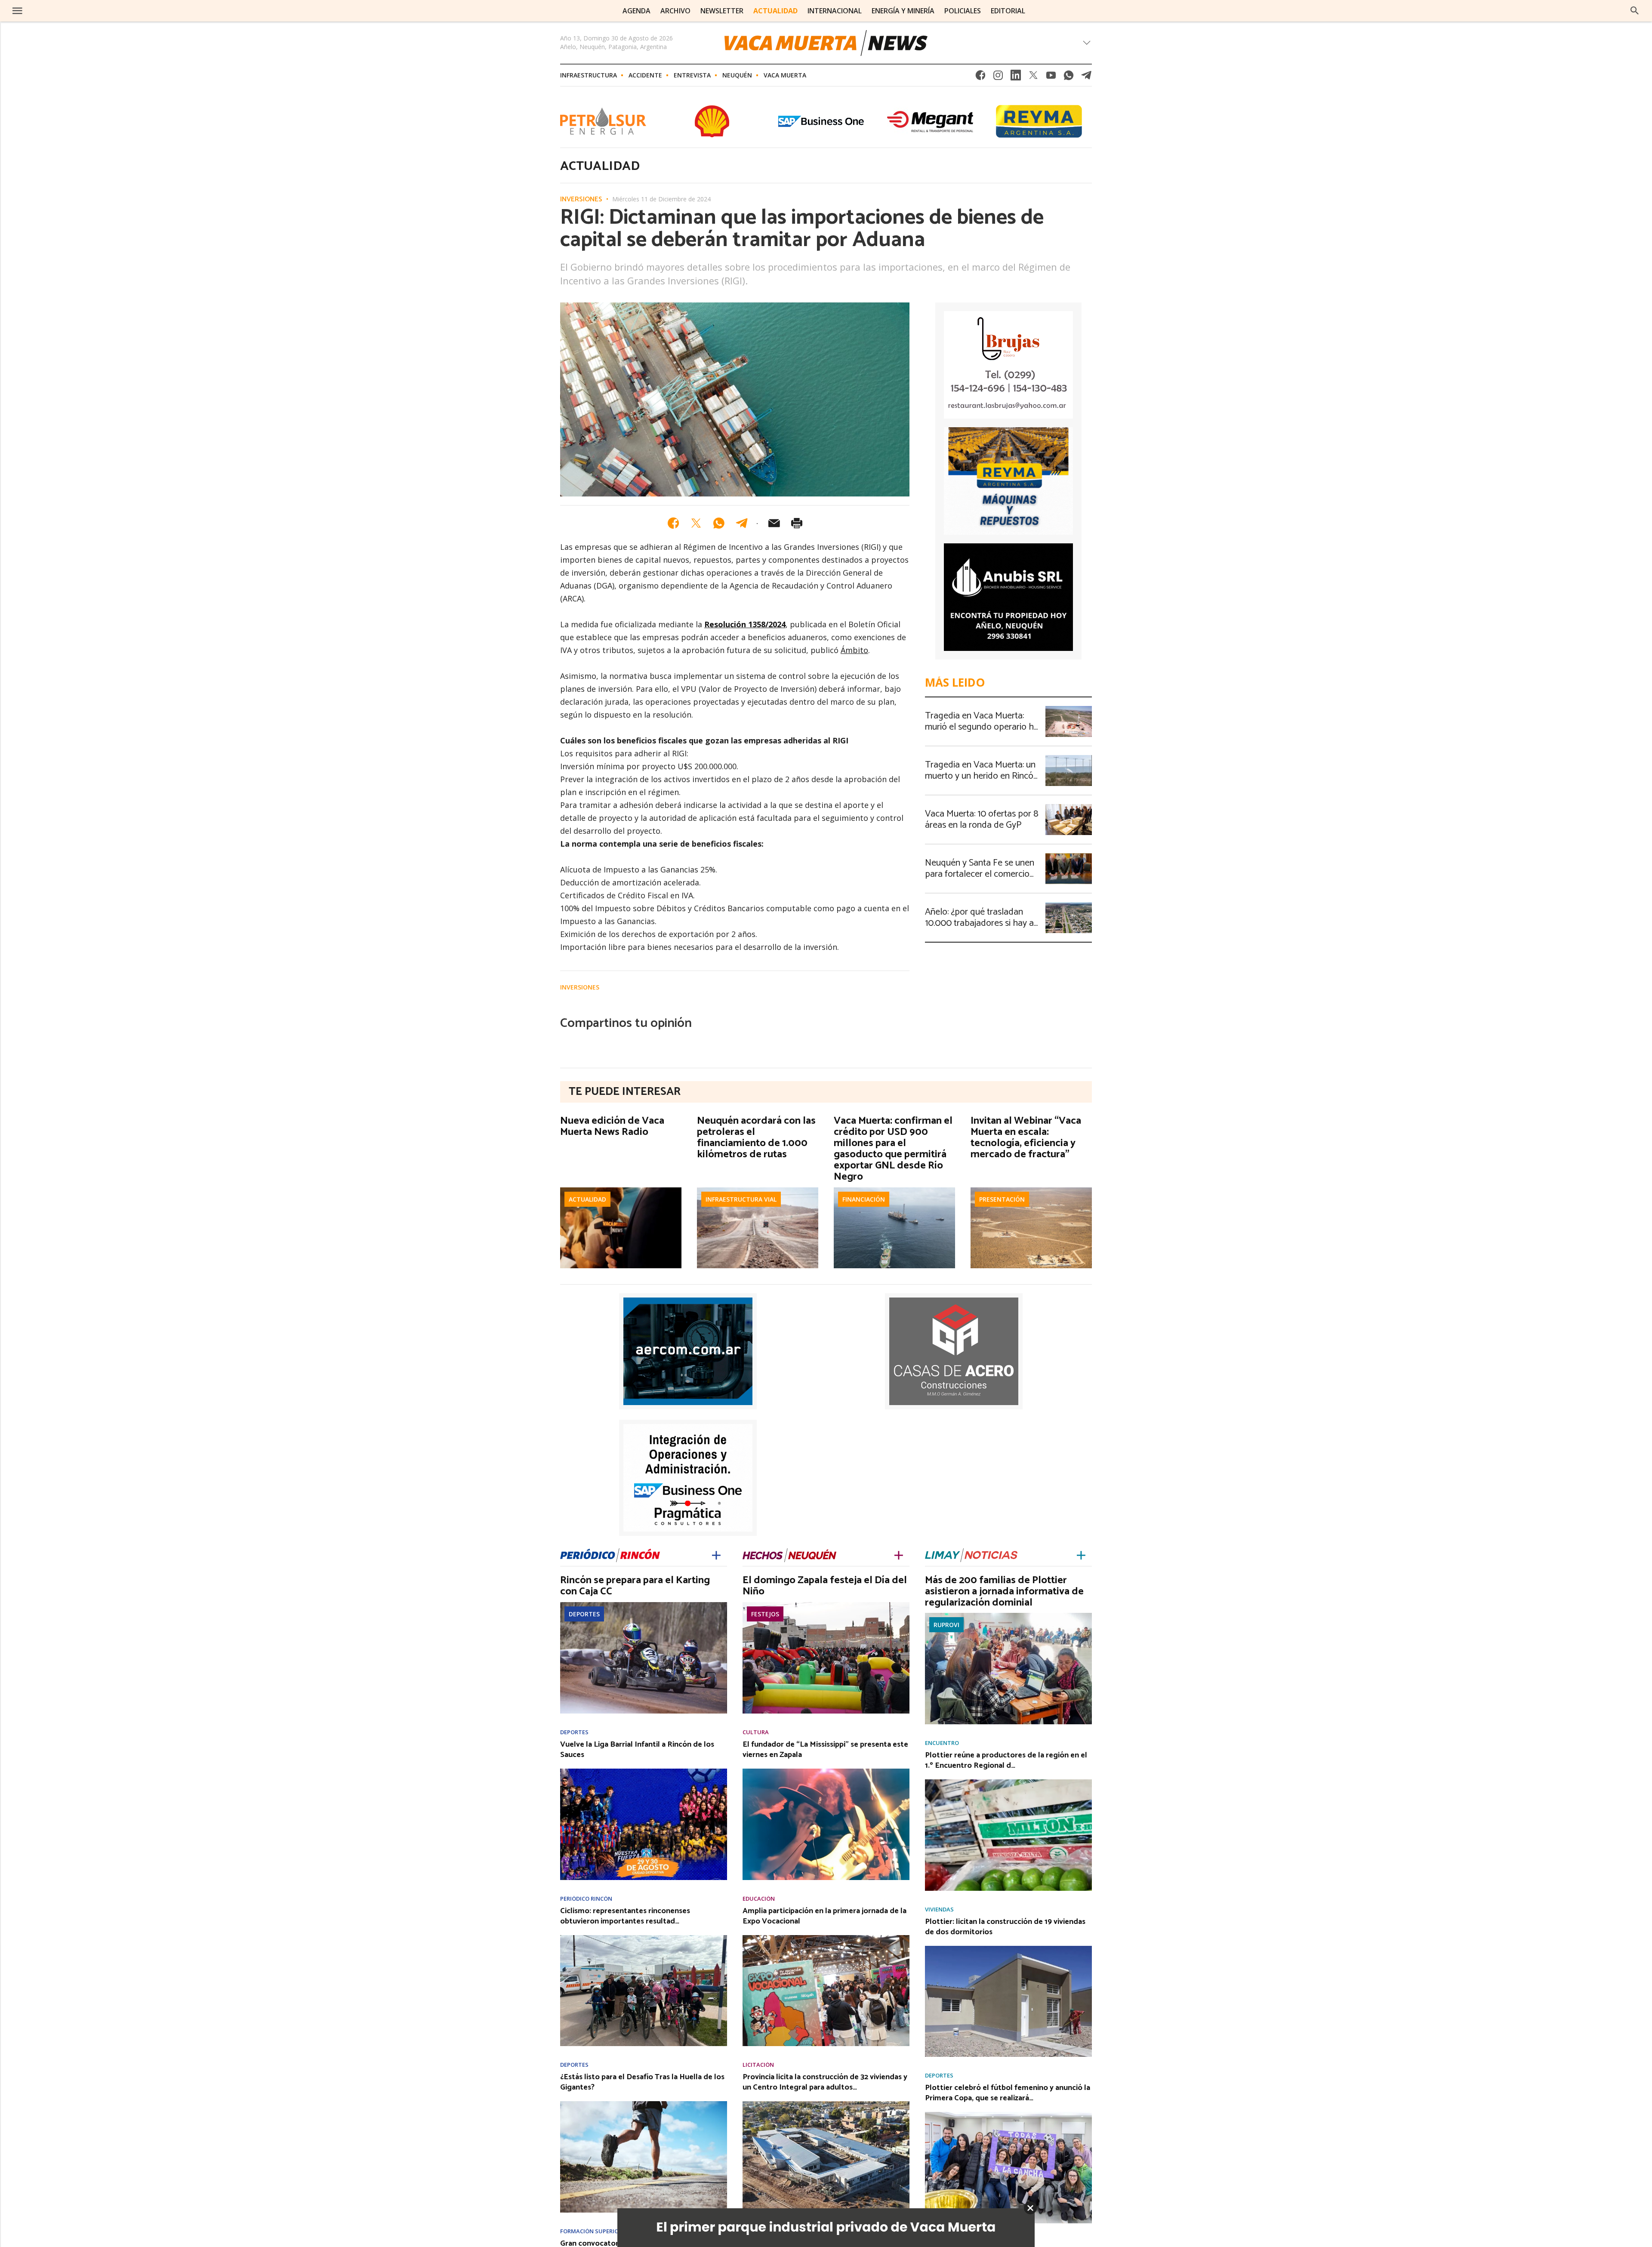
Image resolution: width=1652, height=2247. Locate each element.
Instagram (998, 78)
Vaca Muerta (785, 75)
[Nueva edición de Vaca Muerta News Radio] (621, 1190)
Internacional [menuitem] (835, 11)
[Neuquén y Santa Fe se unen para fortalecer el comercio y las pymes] (1069, 856)
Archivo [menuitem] (675, 11)
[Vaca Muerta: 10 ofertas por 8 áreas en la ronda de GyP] (1069, 807)
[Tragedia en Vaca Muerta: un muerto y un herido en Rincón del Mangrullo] (1069, 758)
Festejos (765, 1614)
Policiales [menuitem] (963, 11)
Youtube (1051, 78)
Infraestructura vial (741, 1199)
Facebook (980, 78)
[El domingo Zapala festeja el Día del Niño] (826, 1605)
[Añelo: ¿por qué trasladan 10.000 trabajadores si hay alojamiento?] (1069, 905)
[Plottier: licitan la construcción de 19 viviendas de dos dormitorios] (1008, 1948)
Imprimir (797, 523)
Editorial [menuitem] (1008, 11)
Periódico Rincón (586, 1899)
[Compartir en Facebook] (673, 523)
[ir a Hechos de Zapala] (789, 1555)
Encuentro (942, 1743)
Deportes (584, 1614)
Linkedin (1016, 78)
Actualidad (587, 1199)
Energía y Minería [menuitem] (903, 11)
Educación (759, 1899)
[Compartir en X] (696, 523)
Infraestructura (589, 75)
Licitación (758, 2065)
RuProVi (946, 1625)
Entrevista (692, 75)
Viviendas (939, 1909)
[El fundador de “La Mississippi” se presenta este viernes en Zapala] (826, 1771)
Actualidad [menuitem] (775, 11)
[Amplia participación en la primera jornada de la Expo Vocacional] (826, 1938)
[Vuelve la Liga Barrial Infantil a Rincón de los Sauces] (644, 1771)
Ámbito (854, 650)
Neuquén (737, 75)
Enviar (774, 523)
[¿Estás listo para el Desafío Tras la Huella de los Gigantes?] (644, 2104)
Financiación (864, 1199)
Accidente (645, 75)
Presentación (1002, 1199)
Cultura (756, 1732)
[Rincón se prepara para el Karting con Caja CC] (644, 1605)
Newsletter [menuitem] (722, 11)
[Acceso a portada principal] (81, 11)
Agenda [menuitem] (636, 11)
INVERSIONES (581, 200)
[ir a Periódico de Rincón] (610, 1555)
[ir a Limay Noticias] (971, 1555)
